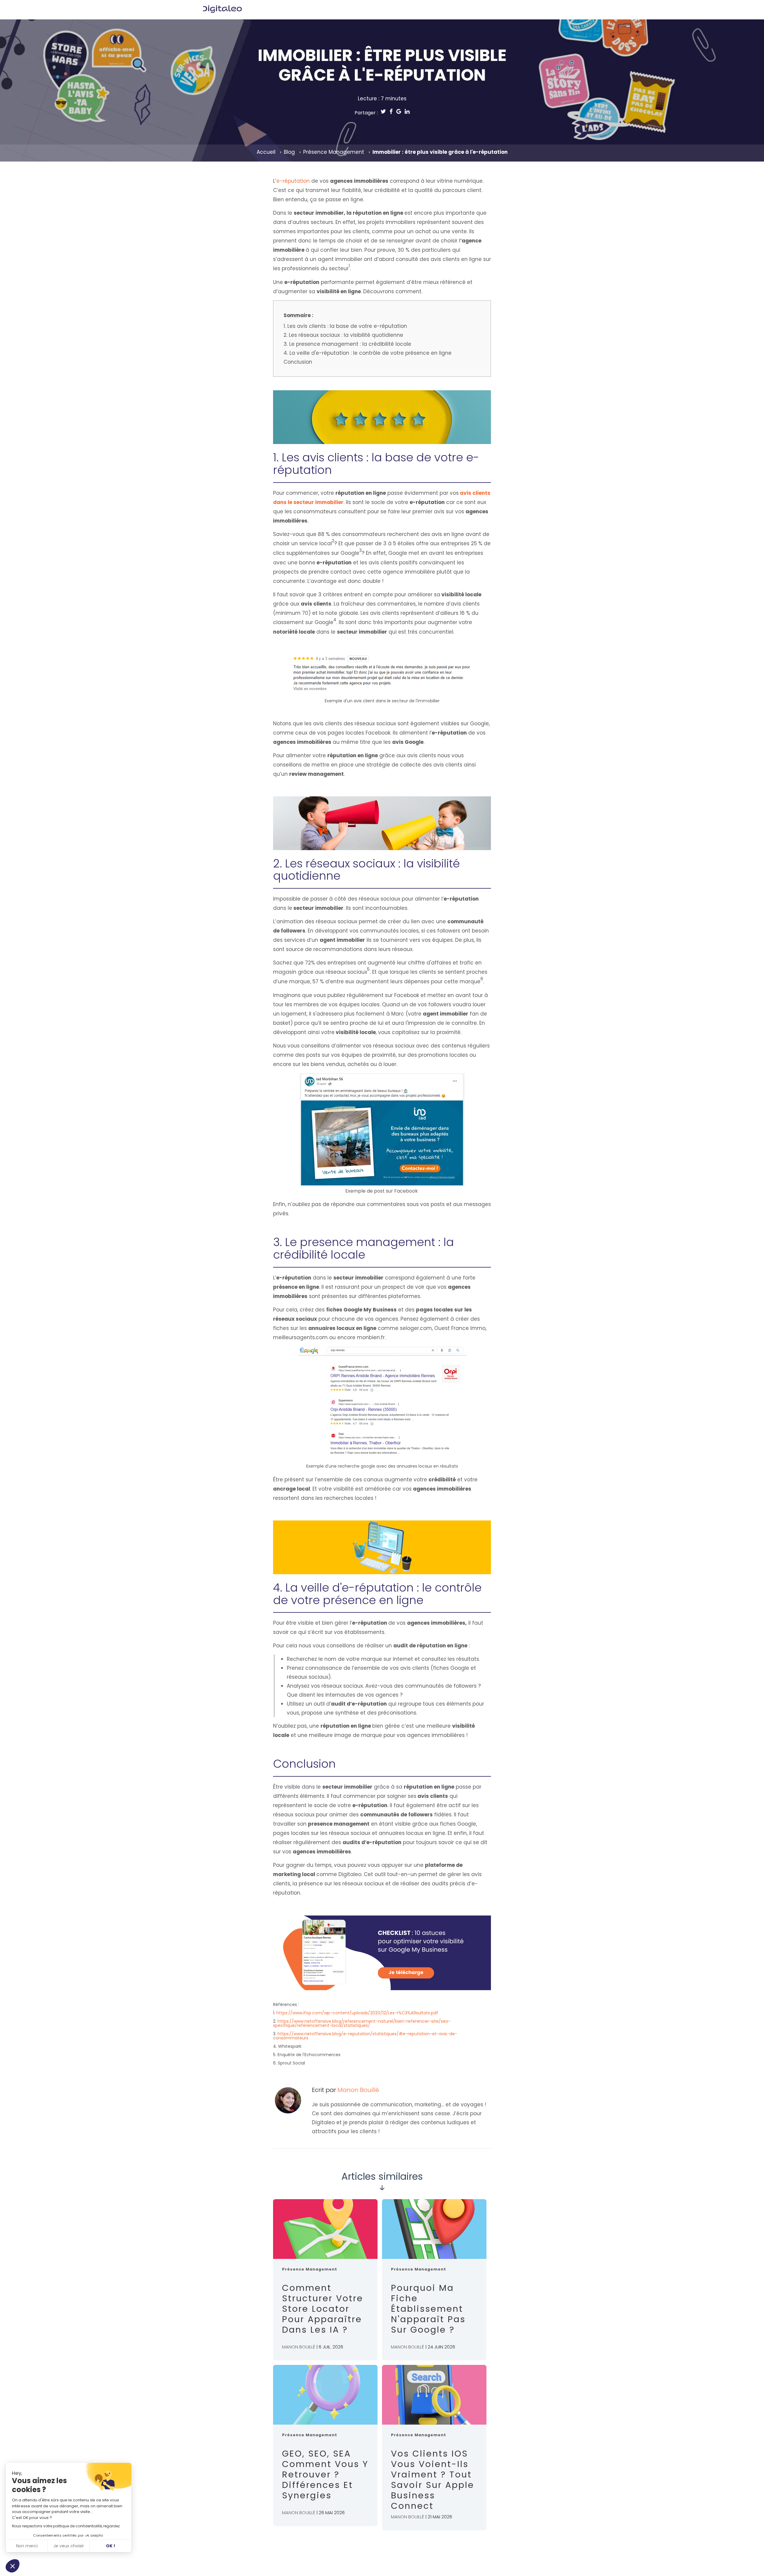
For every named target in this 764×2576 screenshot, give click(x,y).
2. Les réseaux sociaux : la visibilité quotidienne (343, 335)
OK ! (111, 2546)
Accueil (266, 152)
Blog (289, 152)
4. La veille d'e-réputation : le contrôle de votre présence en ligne (368, 353)
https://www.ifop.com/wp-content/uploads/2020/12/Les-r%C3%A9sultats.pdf (357, 2013)
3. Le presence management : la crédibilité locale (347, 344)
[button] (13, 2566)
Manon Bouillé (358, 2090)
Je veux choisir (69, 2546)
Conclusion (298, 362)
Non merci (27, 2546)
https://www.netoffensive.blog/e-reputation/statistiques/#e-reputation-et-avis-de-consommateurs (365, 2036)
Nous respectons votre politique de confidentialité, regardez (66, 2526)
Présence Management (334, 152)
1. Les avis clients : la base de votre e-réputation (345, 326)
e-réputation (293, 181)
